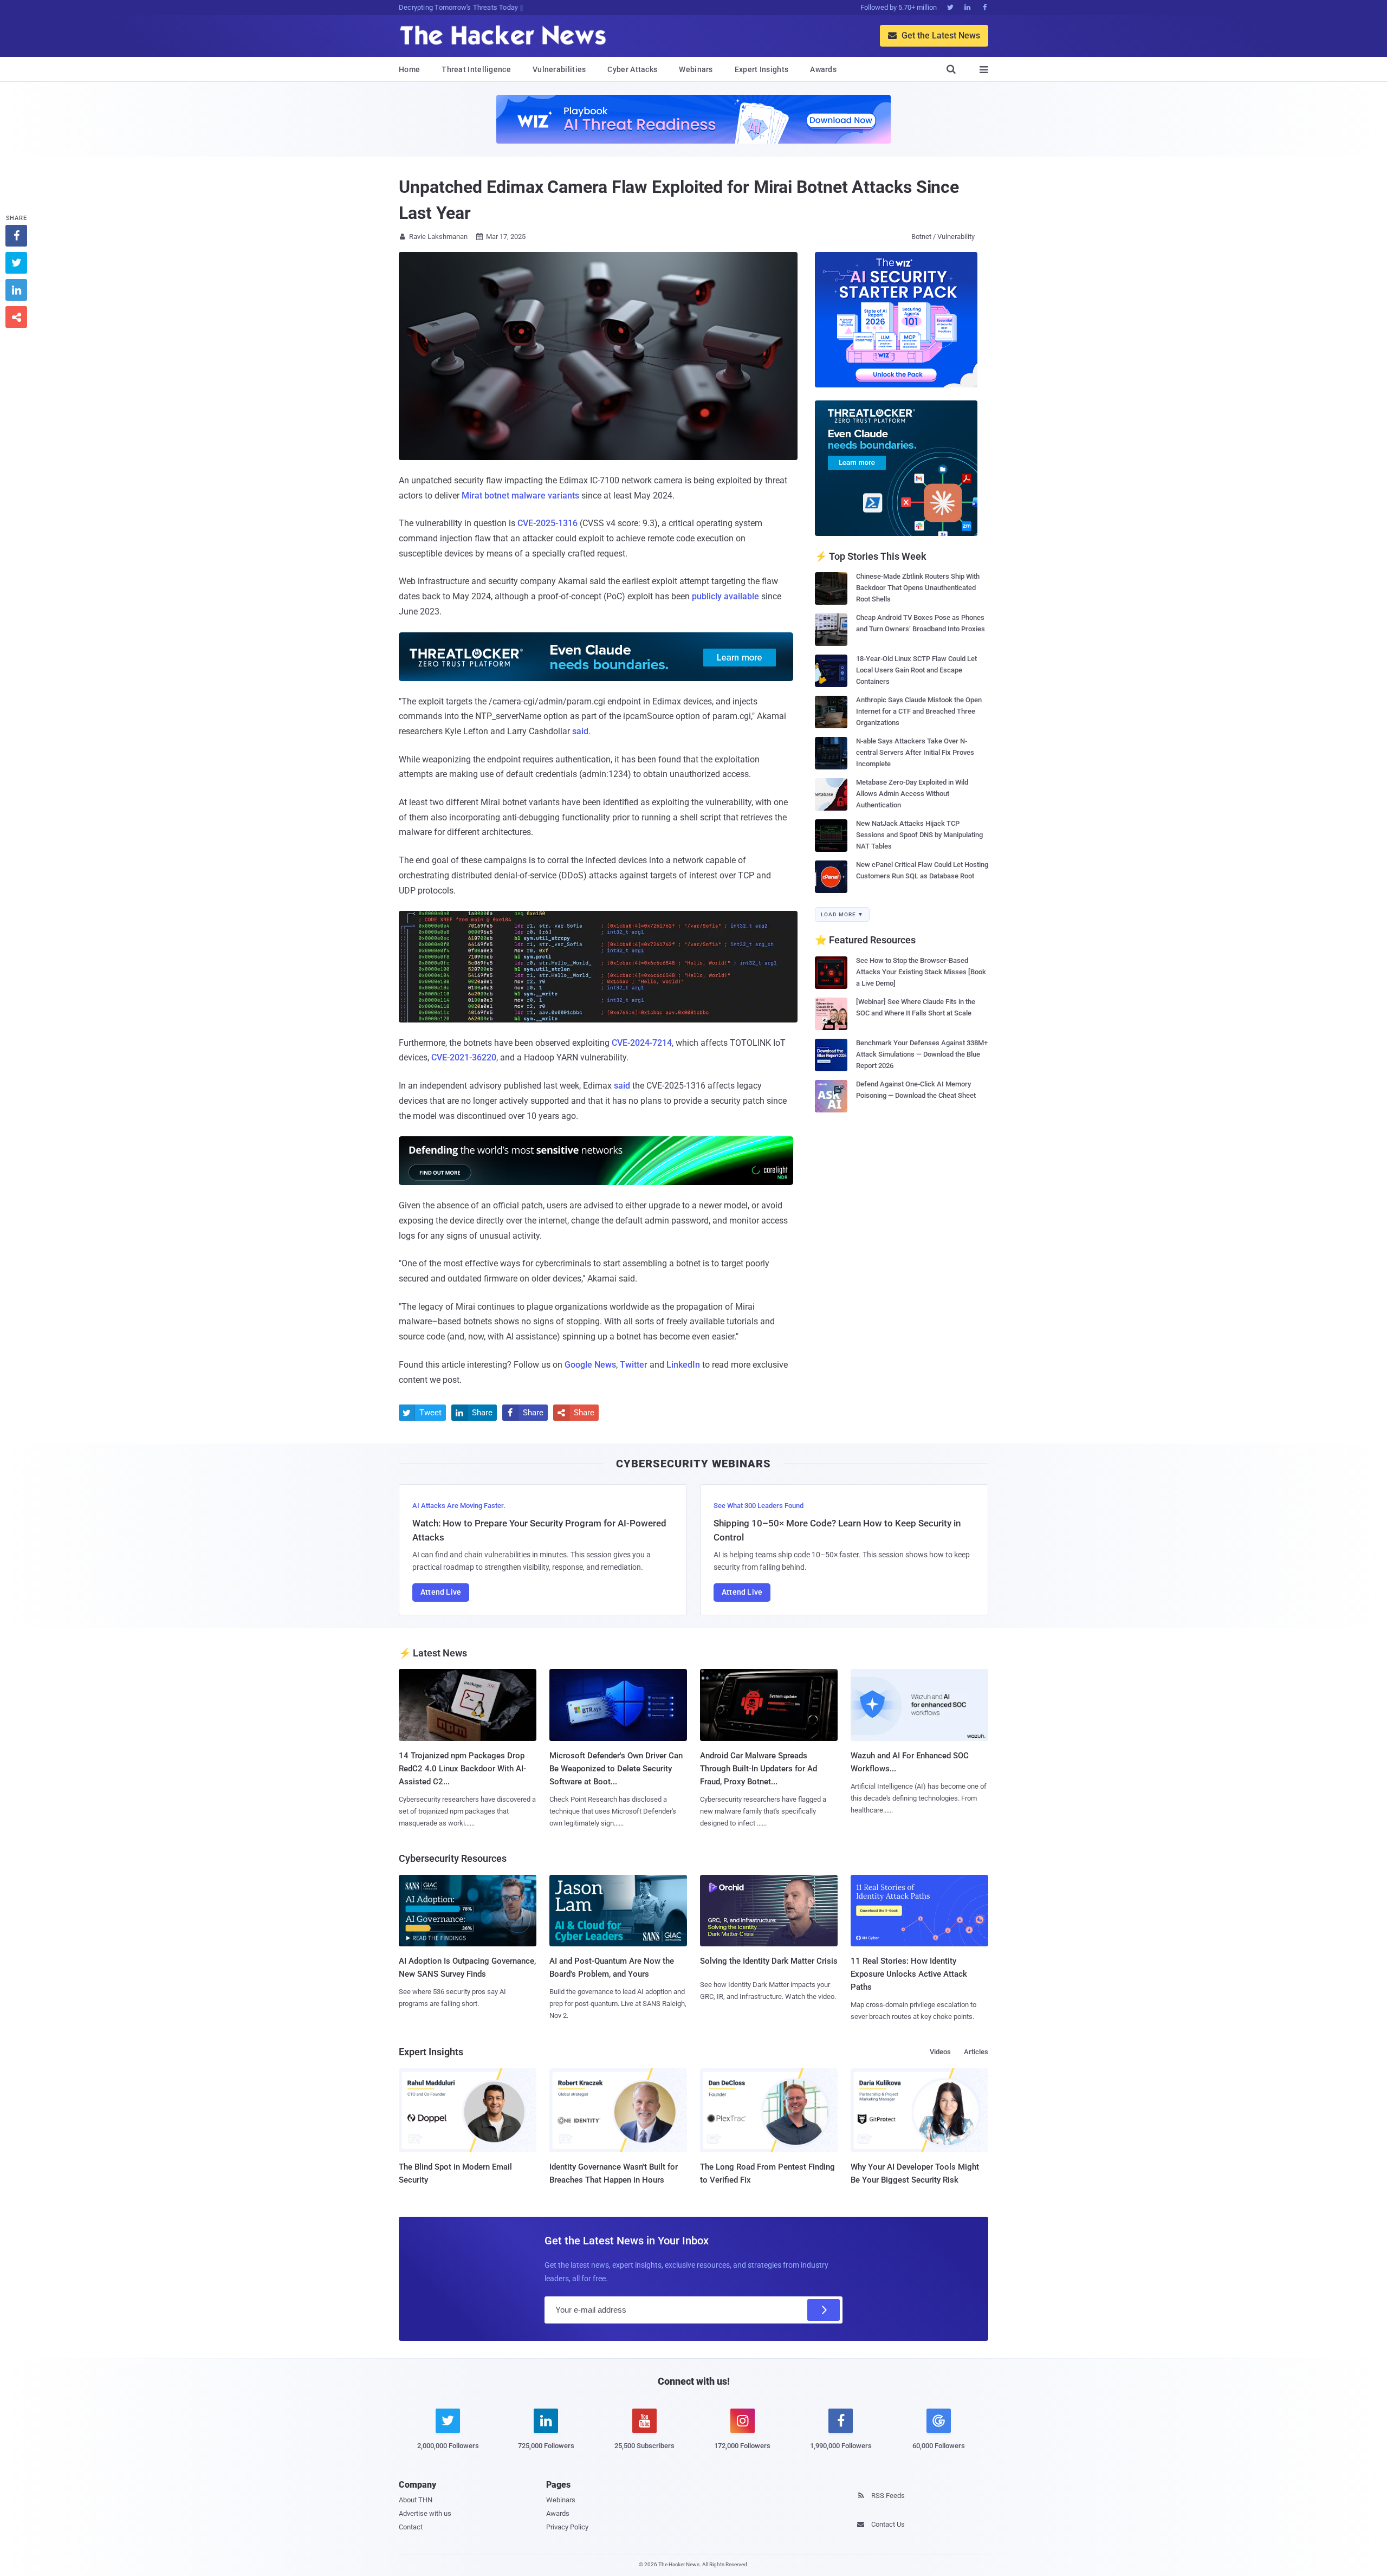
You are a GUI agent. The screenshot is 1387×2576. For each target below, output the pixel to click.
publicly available (725, 596)
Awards (823, 69)
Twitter (634, 1365)
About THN (416, 2500)
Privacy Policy (567, 2527)
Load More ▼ (842, 914)
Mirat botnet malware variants (520, 496)
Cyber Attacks (632, 69)
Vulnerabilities (559, 69)
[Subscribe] (824, 2310)
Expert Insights (762, 69)
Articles (976, 2052)
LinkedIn (683, 1365)
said (580, 731)
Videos (940, 2052)
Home (409, 69)
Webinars (696, 69)
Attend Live (441, 1592)
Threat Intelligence (476, 69)
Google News (590, 1365)
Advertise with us (425, 2513)
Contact (411, 2527)
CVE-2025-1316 (547, 523)
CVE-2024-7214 (642, 1043)
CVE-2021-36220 (464, 1057)
